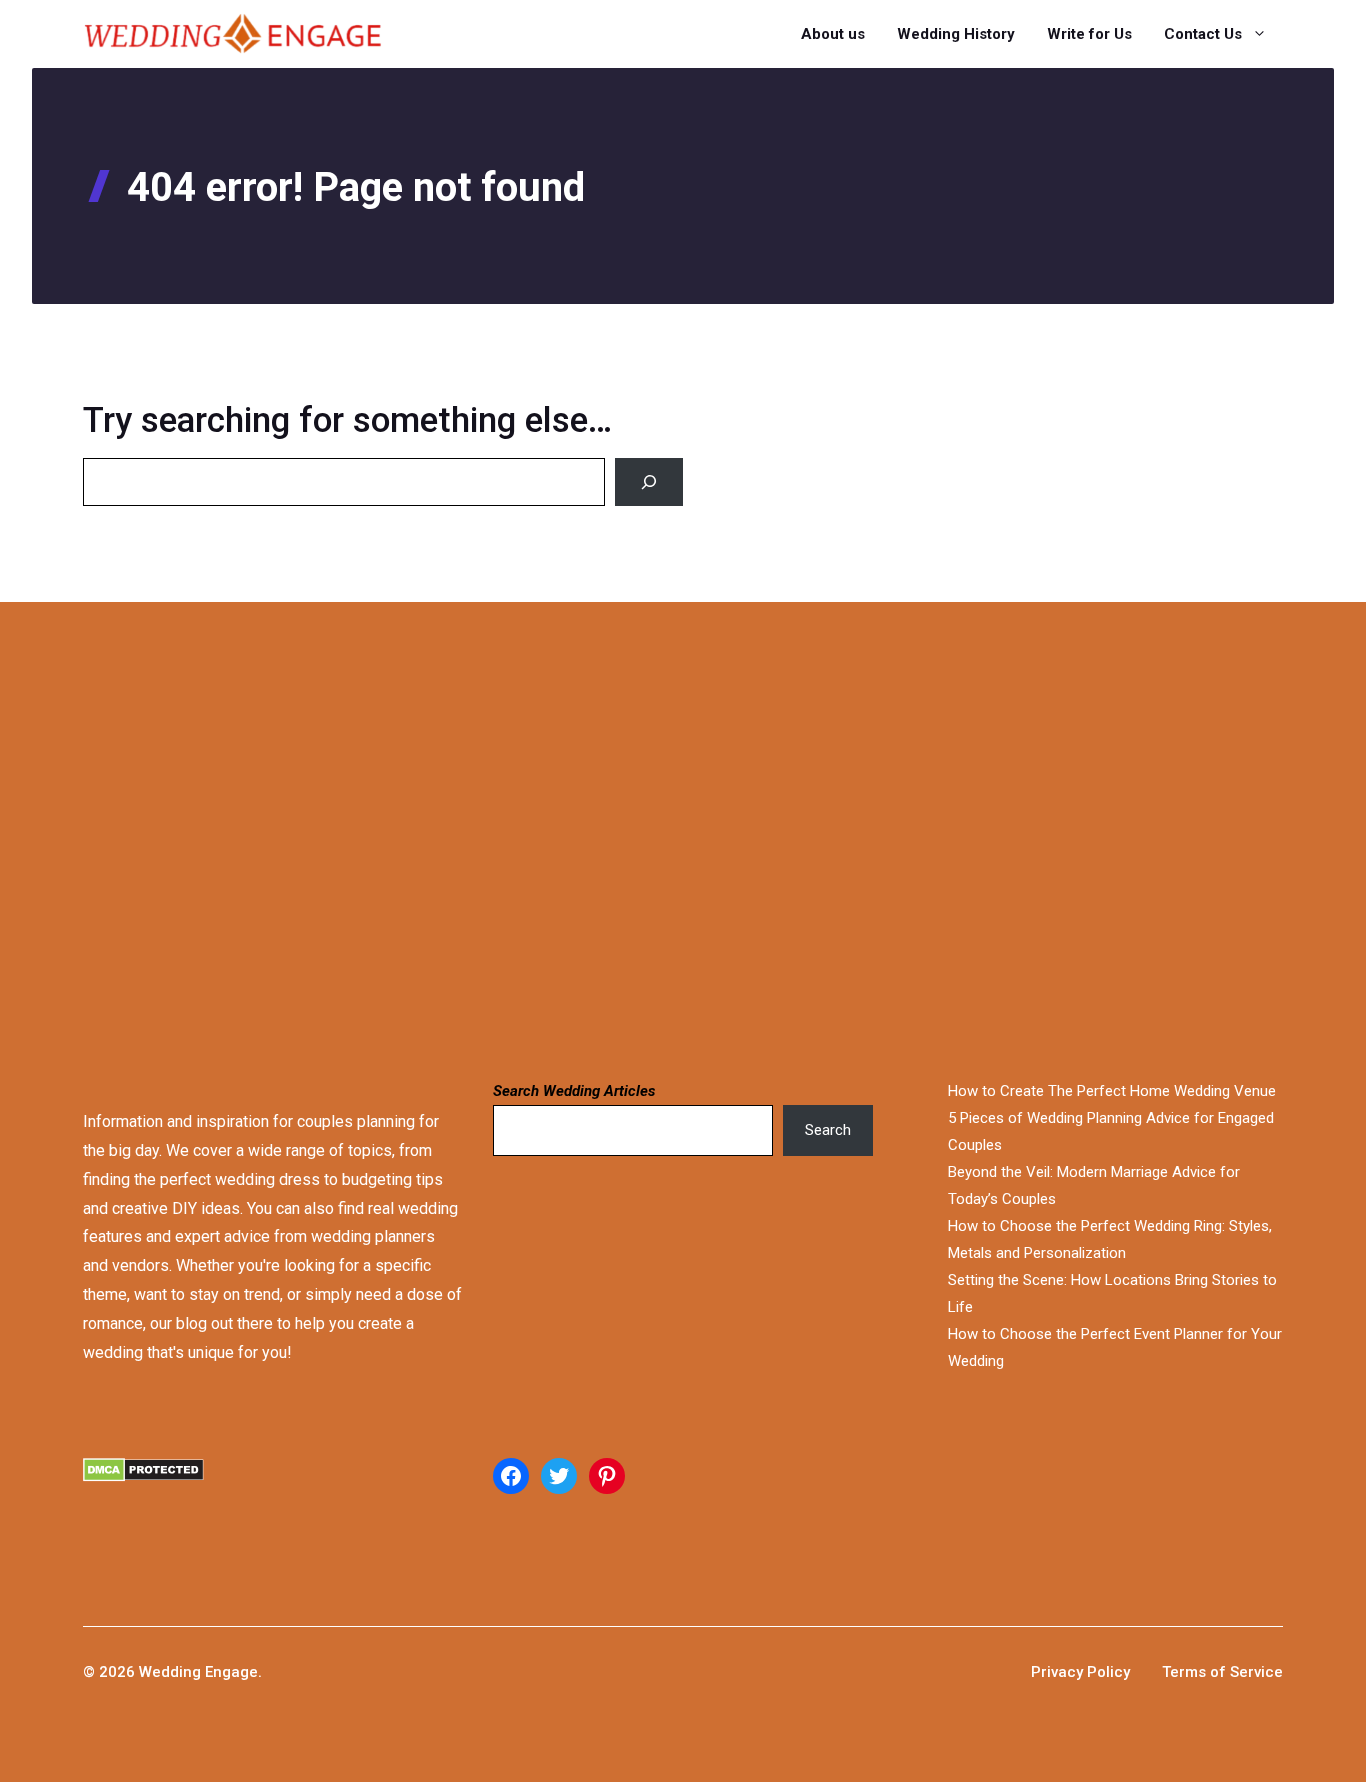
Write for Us (1089, 34)
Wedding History (956, 34)
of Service (1246, 1672)
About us (833, 34)
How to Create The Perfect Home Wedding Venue (1112, 1091)
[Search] (649, 482)
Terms (1186, 1672)
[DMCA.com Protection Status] (273, 1494)
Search (828, 1130)
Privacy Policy (1080, 1672)
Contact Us (1203, 34)
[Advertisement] (632, 838)
